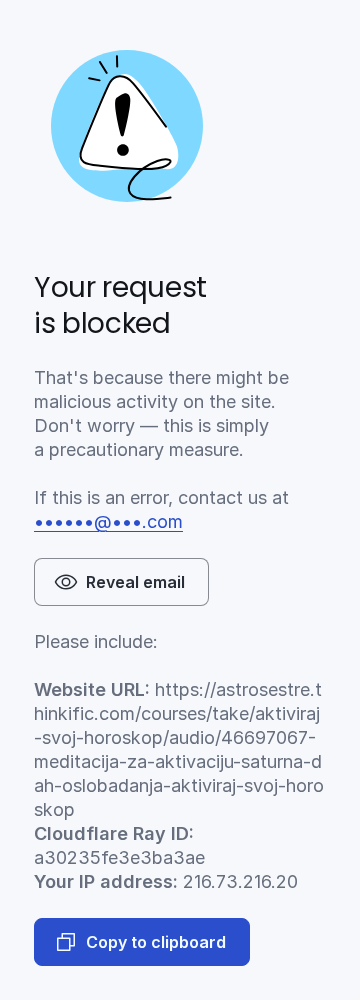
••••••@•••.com (108, 521)
